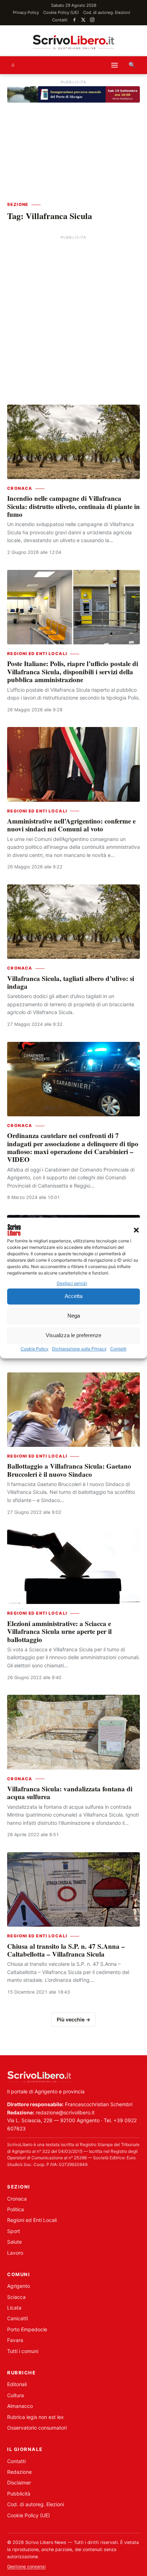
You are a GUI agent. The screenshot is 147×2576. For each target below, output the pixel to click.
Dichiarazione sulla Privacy (79, 1349)
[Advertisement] (73, 315)
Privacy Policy (26, 12)
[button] (136, 1230)
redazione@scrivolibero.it (65, 2112)
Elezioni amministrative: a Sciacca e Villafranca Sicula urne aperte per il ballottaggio (59, 1631)
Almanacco (20, 2406)
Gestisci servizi (72, 1283)
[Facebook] (74, 20)
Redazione (19, 2472)
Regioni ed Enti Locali (37, 654)
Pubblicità (19, 2494)
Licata (14, 2308)
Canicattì (17, 2318)
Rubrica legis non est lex (36, 2417)
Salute (14, 2242)
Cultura (16, 2395)
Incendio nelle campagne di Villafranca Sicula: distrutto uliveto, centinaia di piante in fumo (73, 506)
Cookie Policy (35, 1349)
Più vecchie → (73, 2019)
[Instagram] (92, 20)
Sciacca (16, 2297)
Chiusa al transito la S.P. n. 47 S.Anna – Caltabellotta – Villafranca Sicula (66, 1950)
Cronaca (20, 488)
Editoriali (17, 2384)
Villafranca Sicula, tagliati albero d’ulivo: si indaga (71, 982)
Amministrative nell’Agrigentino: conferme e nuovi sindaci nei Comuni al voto (71, 825)
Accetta (73, 1296)
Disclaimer (19, 2482)
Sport (14, 2231)
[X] (83, 20)
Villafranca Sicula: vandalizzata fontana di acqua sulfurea (70, 1793)
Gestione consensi (26, 2567)
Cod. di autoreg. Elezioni (107, 12)
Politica (16, 2209)
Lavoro (15, 2253)
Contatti (118, 1349)
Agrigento (19, 2286)
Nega (74, 1316)
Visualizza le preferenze (73, 1336)
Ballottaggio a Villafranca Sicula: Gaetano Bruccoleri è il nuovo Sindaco (69, 1470)
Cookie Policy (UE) (61, 12)
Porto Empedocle (27, 2329)
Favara (15, 2340)
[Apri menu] (115, 65)
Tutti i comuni (23, 2351)
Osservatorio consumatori (37, 2428)
